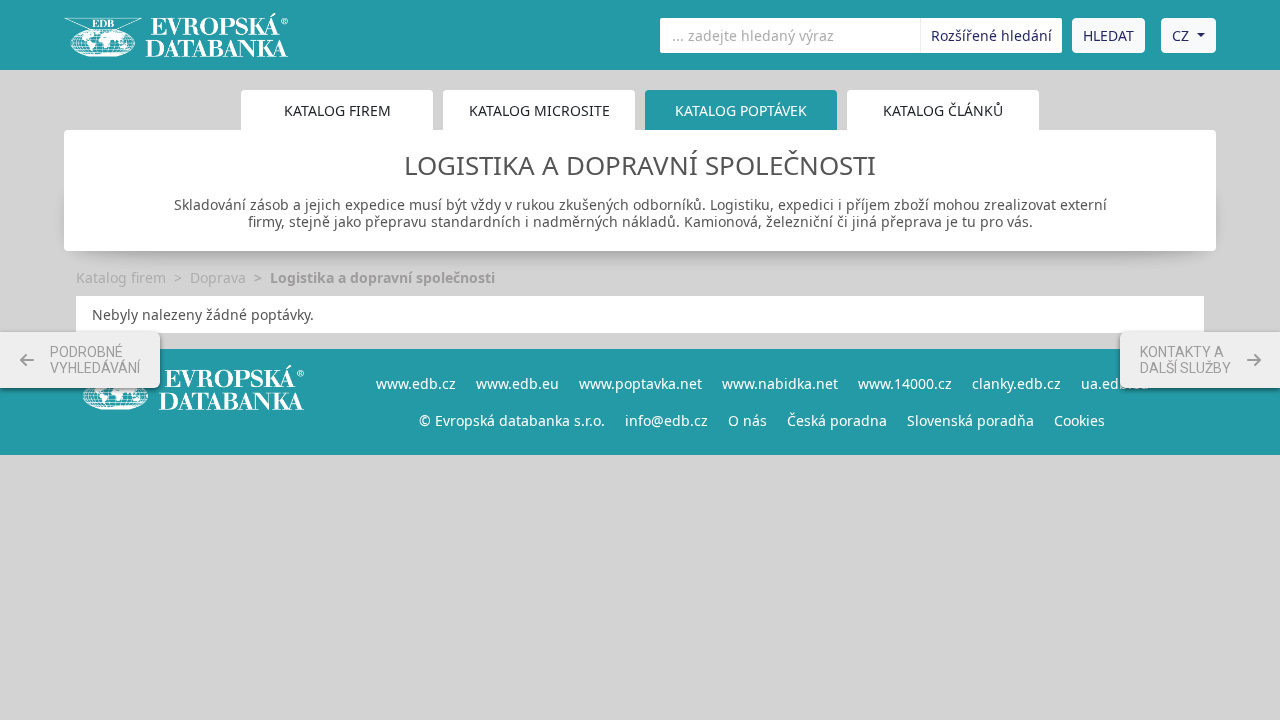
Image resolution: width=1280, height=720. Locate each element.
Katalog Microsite (539, 110)
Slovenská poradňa (970, 420)
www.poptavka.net (640, 383)
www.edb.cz (416, 383)
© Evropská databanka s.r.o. (512, 420)
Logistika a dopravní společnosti (382, 277)
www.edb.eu (517, 383)
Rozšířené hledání (991, 35)
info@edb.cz (666, 420)
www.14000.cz (905, 383)
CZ (1180, 35)
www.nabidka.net (780, 383)
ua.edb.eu (1115, 383)
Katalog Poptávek (741, 110)
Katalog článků (943, 110)
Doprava (218, 277)
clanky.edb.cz (1016, 383)
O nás (747, 420)
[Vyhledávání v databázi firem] (190, 402)
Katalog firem (337, 110)
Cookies (1079, 420)
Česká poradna (837, 420)
